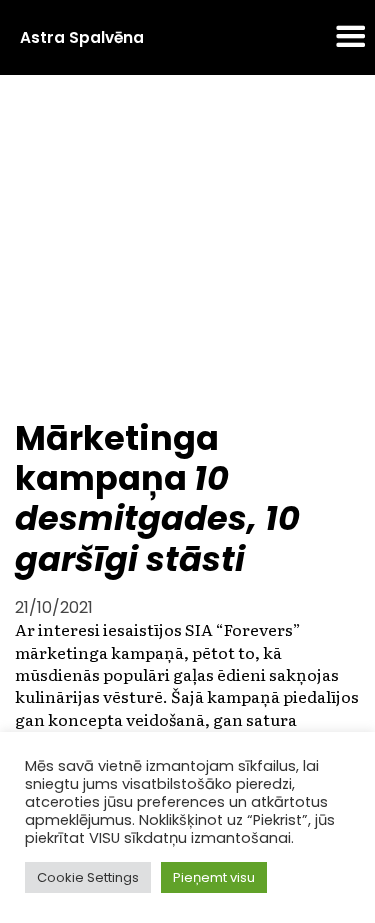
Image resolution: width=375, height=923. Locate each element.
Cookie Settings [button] (88, 877)
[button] (351, 38)
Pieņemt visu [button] (214, 877)
